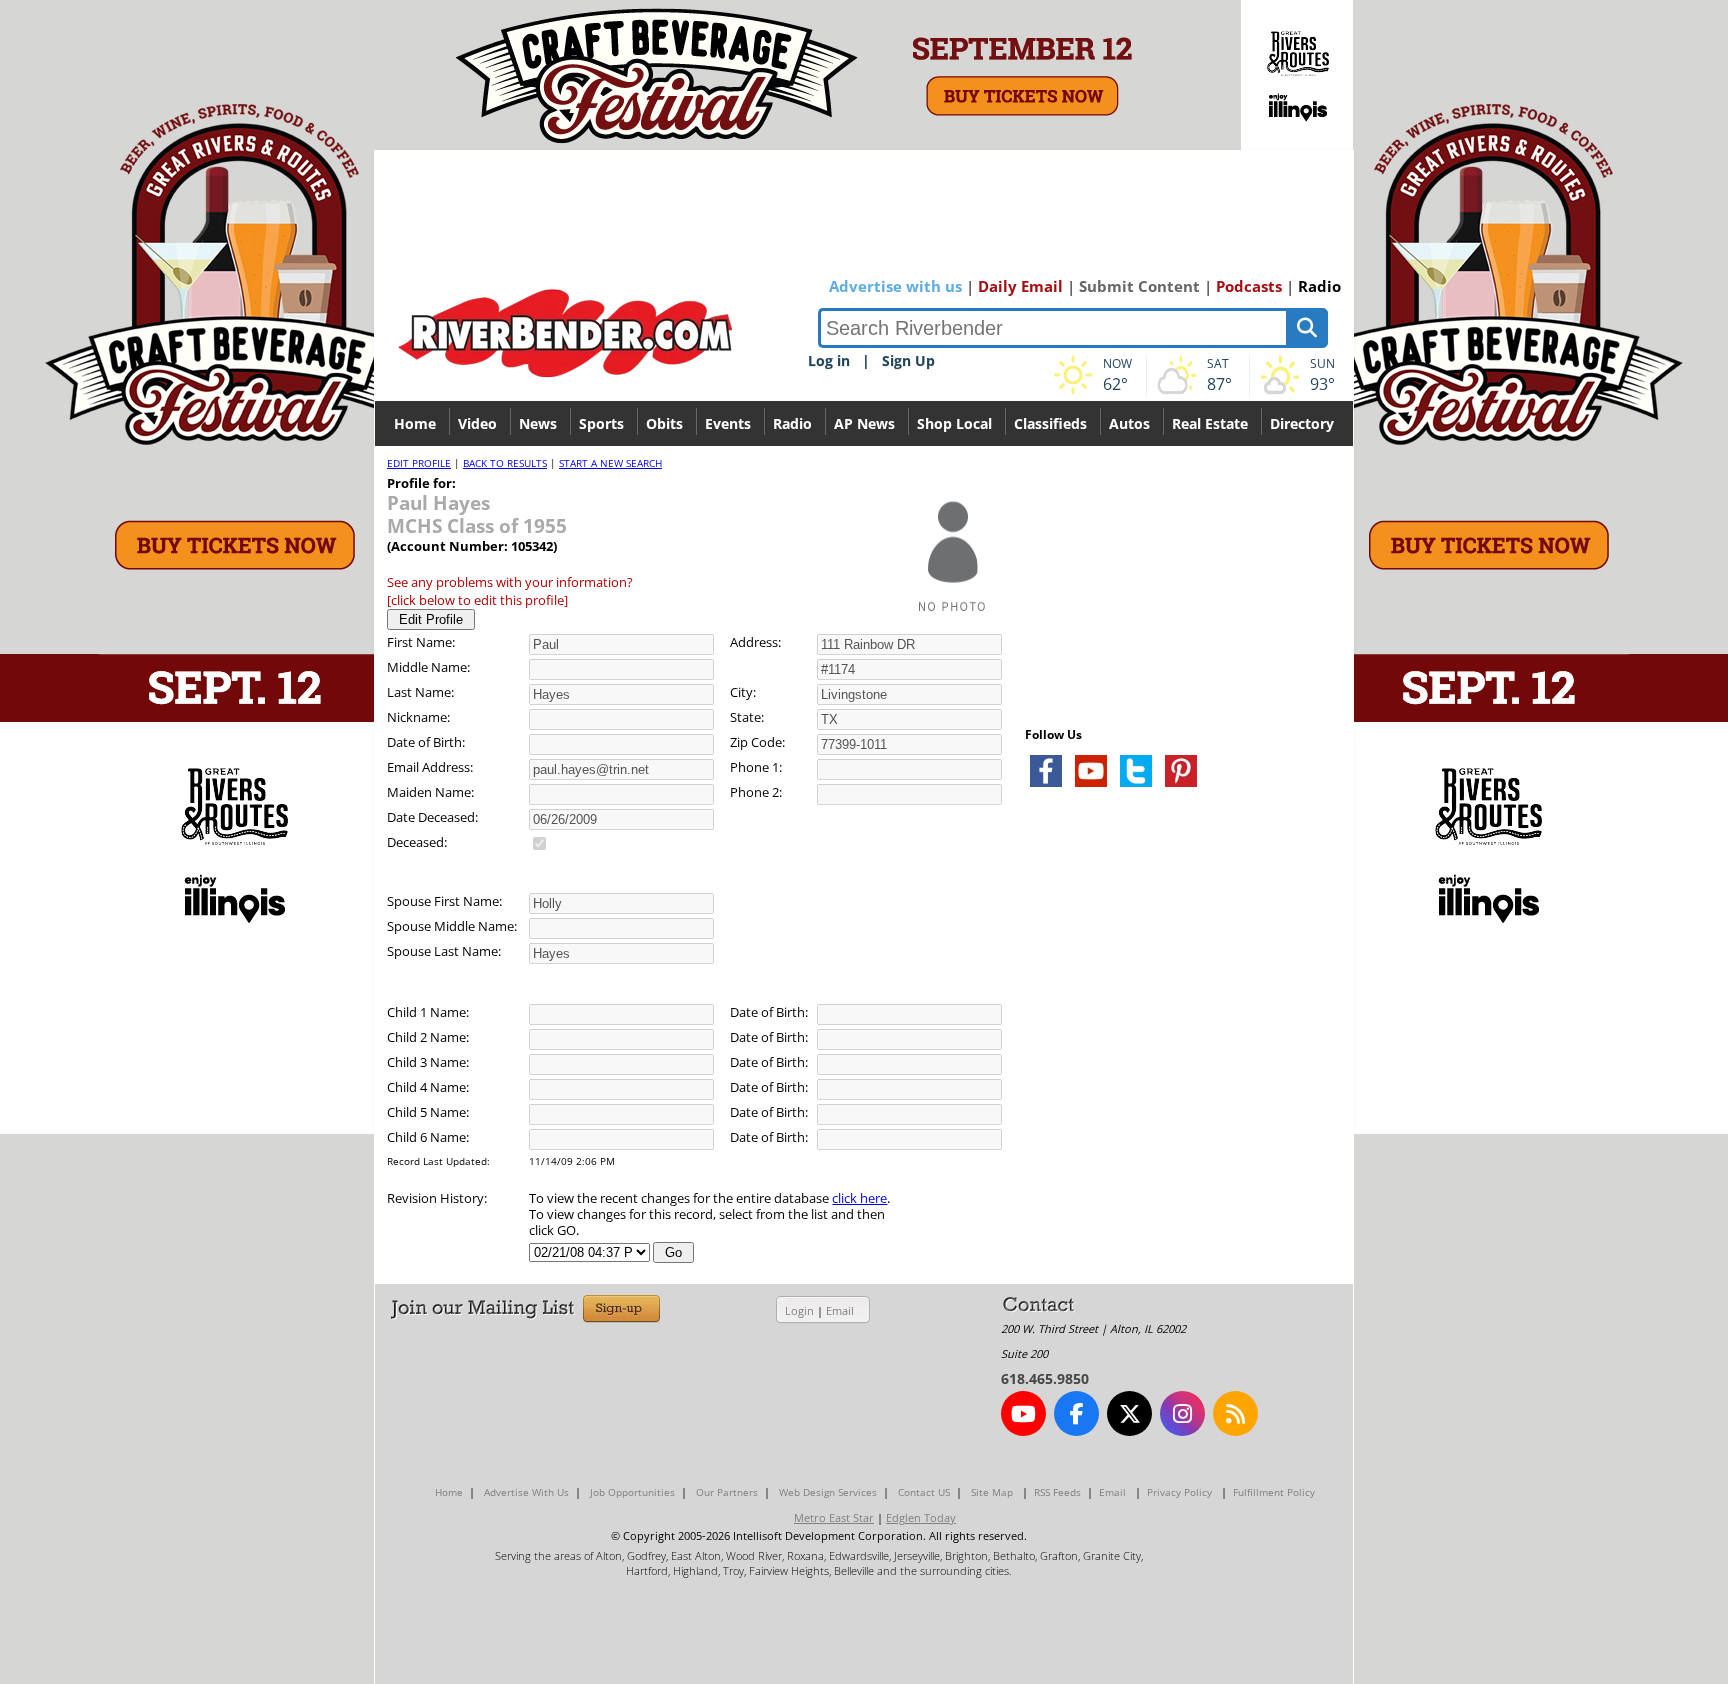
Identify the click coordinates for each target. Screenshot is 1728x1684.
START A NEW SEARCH (610, 463)
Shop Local (954, 423)
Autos (1129, 423)
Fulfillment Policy (1274, 1492)
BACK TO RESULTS (505, 463)
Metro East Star (834, 1517)
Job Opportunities (632, 1492)
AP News (864, 423)
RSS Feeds (1057, 1492)
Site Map (992, 1492)
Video (477, 423)
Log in (829, 360)
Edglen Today (921, 1517)
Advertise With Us (526, 1492)
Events (728, 423)
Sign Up (908, 360)
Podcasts (1249, 286)
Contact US (924, 1492)
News (538, 423)
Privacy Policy (1179, 1492)
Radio (1319, 286)
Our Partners (727, 1492)
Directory (1302, 423)
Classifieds (1050, 423)
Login (799, 1310)
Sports (601, 423)
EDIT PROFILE (419, 463)
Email (840, 1310)
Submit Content (1139, 286)
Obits (664, 423)
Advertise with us (895, 286)
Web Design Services (828, 1492)
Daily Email (1020, 286)
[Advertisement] (1175, 1040)
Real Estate (1210, 423)
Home (415, 423)
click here (859, 1198)
